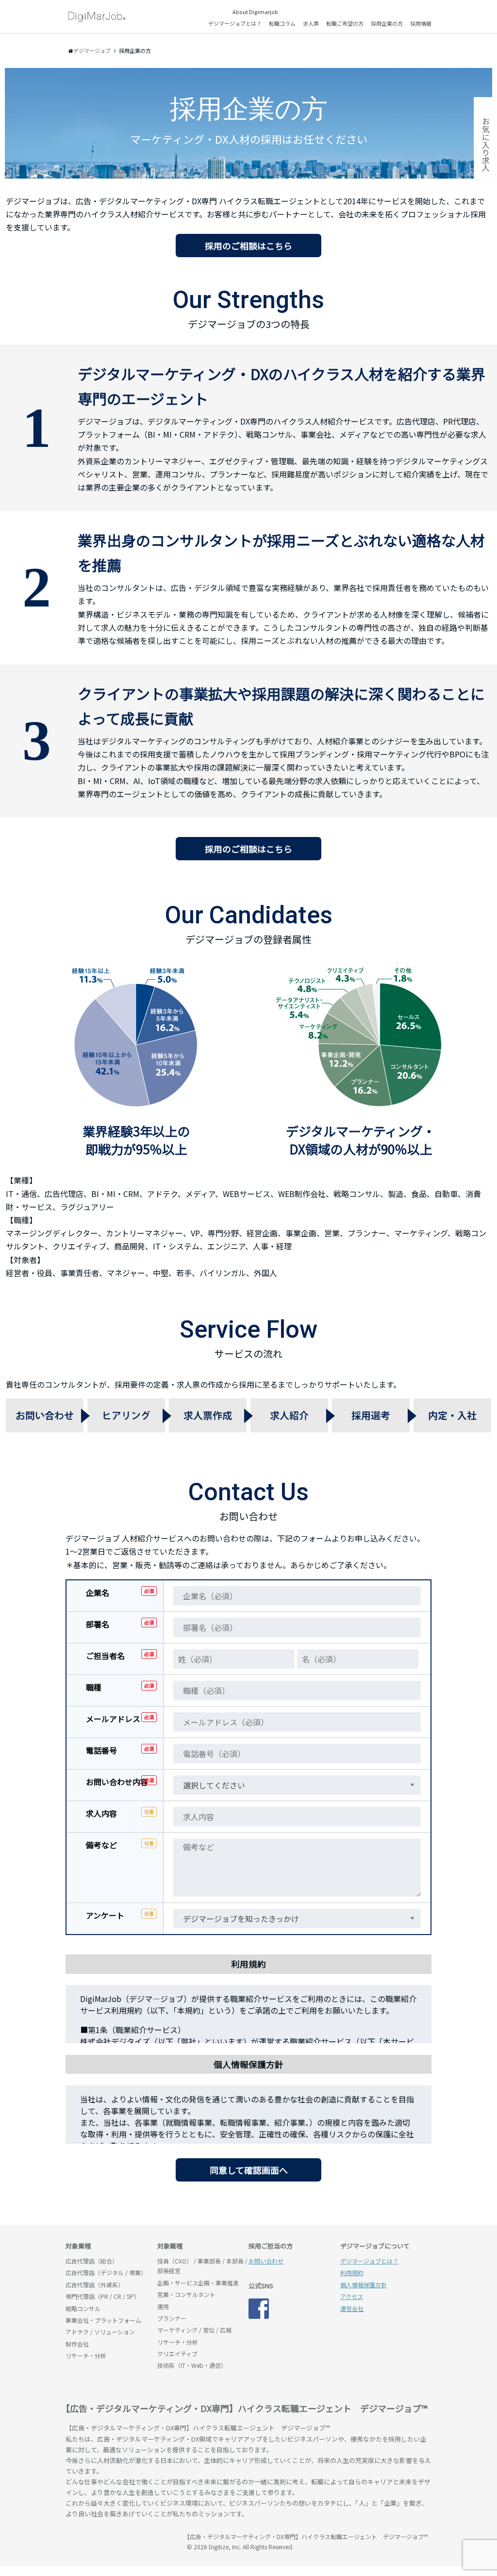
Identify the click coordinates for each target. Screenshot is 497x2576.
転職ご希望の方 (345, 23)
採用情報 (421, 23)
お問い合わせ (266, 2261)
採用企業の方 (387, 23)
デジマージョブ (121, 2541)
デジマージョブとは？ (235, 23)
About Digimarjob (255, 12)
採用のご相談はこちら (248, 246)
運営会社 (352, 2308)
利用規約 (352, 2272)
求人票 (311, 23)
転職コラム (282, 23)
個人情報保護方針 (364, 2285)
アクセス (352, 2296)
